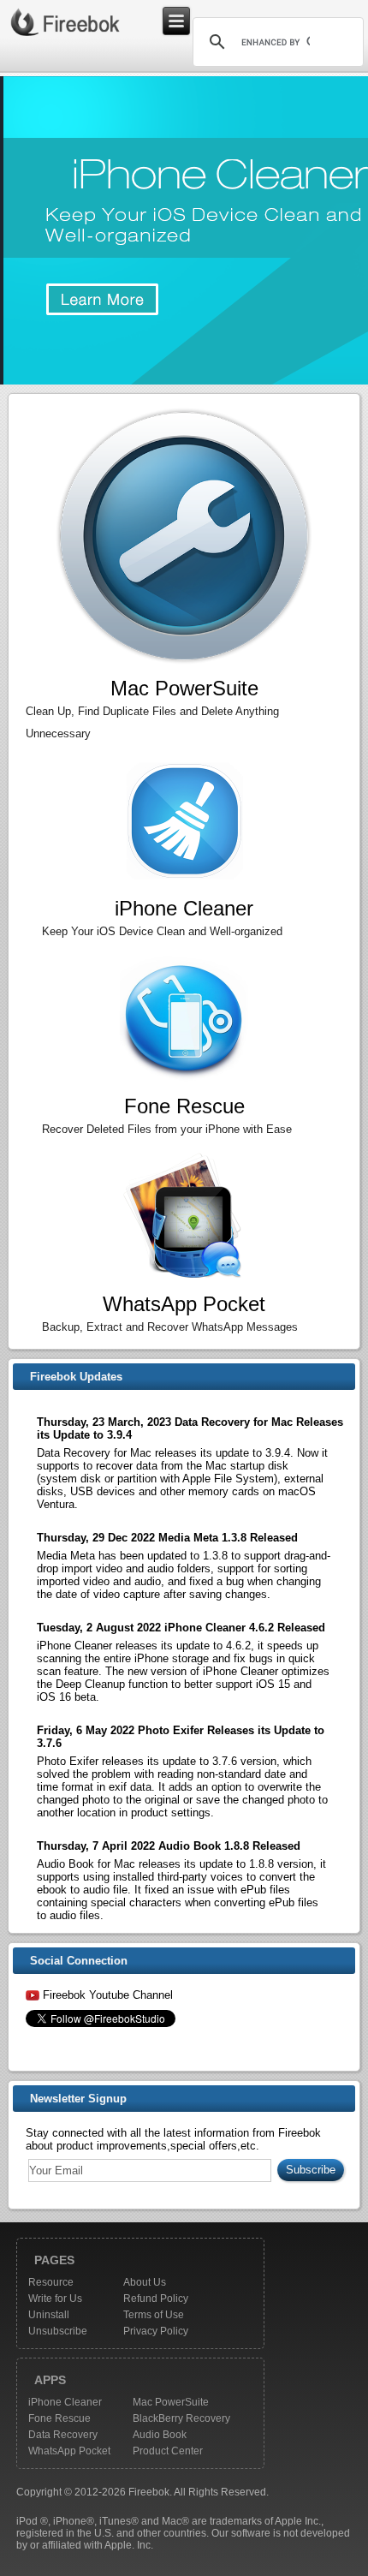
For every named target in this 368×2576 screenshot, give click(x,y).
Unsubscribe (58, 2331)
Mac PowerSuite (171, 2402)
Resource (51, 2282)
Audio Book (160, 2435)
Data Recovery (63, 2435)
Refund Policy (156, 2299)
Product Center (168, 2451)
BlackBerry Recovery (181, 2418)
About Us (145, 2282)
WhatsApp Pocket (69, 2451)
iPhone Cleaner (65, 2402)
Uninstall (49, 2315)
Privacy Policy (156, 2331)
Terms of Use (154, 2315)
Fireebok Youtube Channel (108, 1995)
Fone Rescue (59, 2418)
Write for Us (55, 2299)
